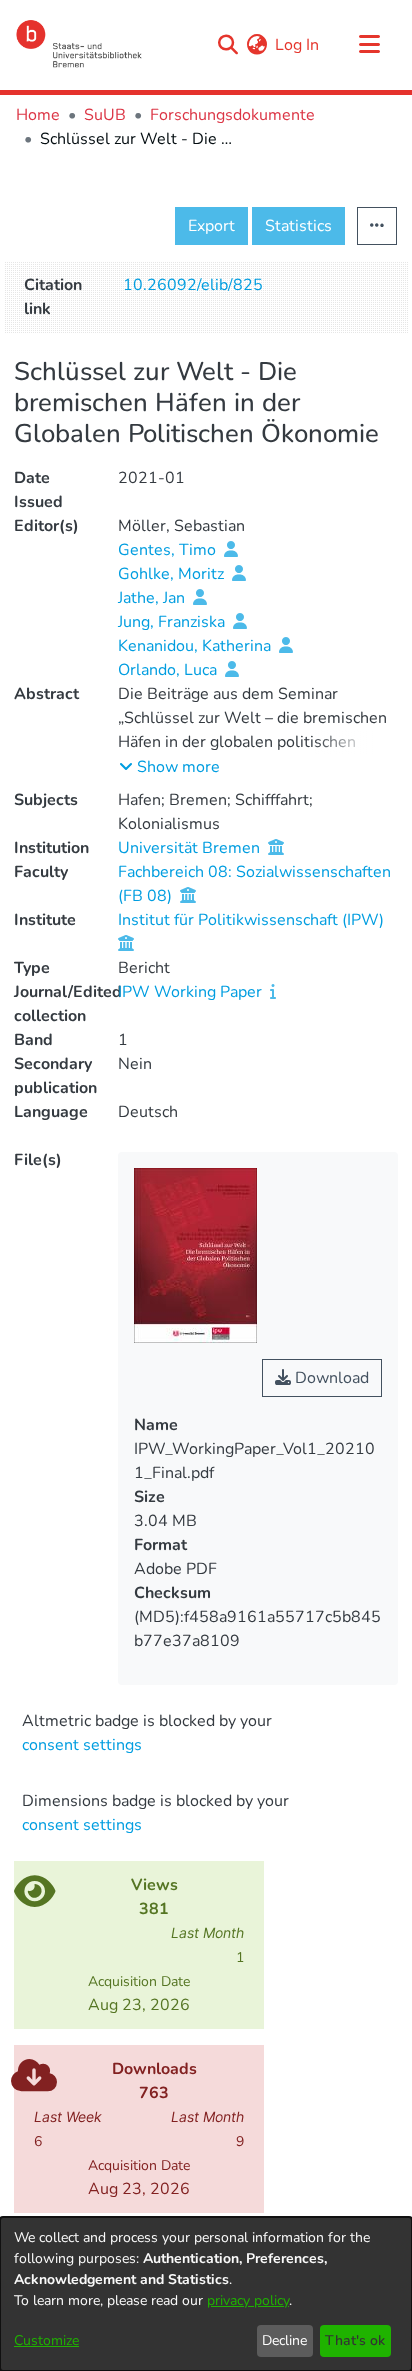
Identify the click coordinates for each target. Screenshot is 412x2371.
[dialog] (206, 2294)
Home (38, 115)
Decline (284, 2340)
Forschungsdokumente (232, 115)
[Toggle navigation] (369, 45)
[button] (169, 767)
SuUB (105, 115)
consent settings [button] (82, 1745)
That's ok (355, 2340)
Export (211, 226)
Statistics (298, 226)
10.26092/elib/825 (193, 285)
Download (330, 1378)
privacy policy (248, 2300)
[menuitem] (256, 45)
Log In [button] (298, 45)
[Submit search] (227, 45)
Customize (46, 2340)
